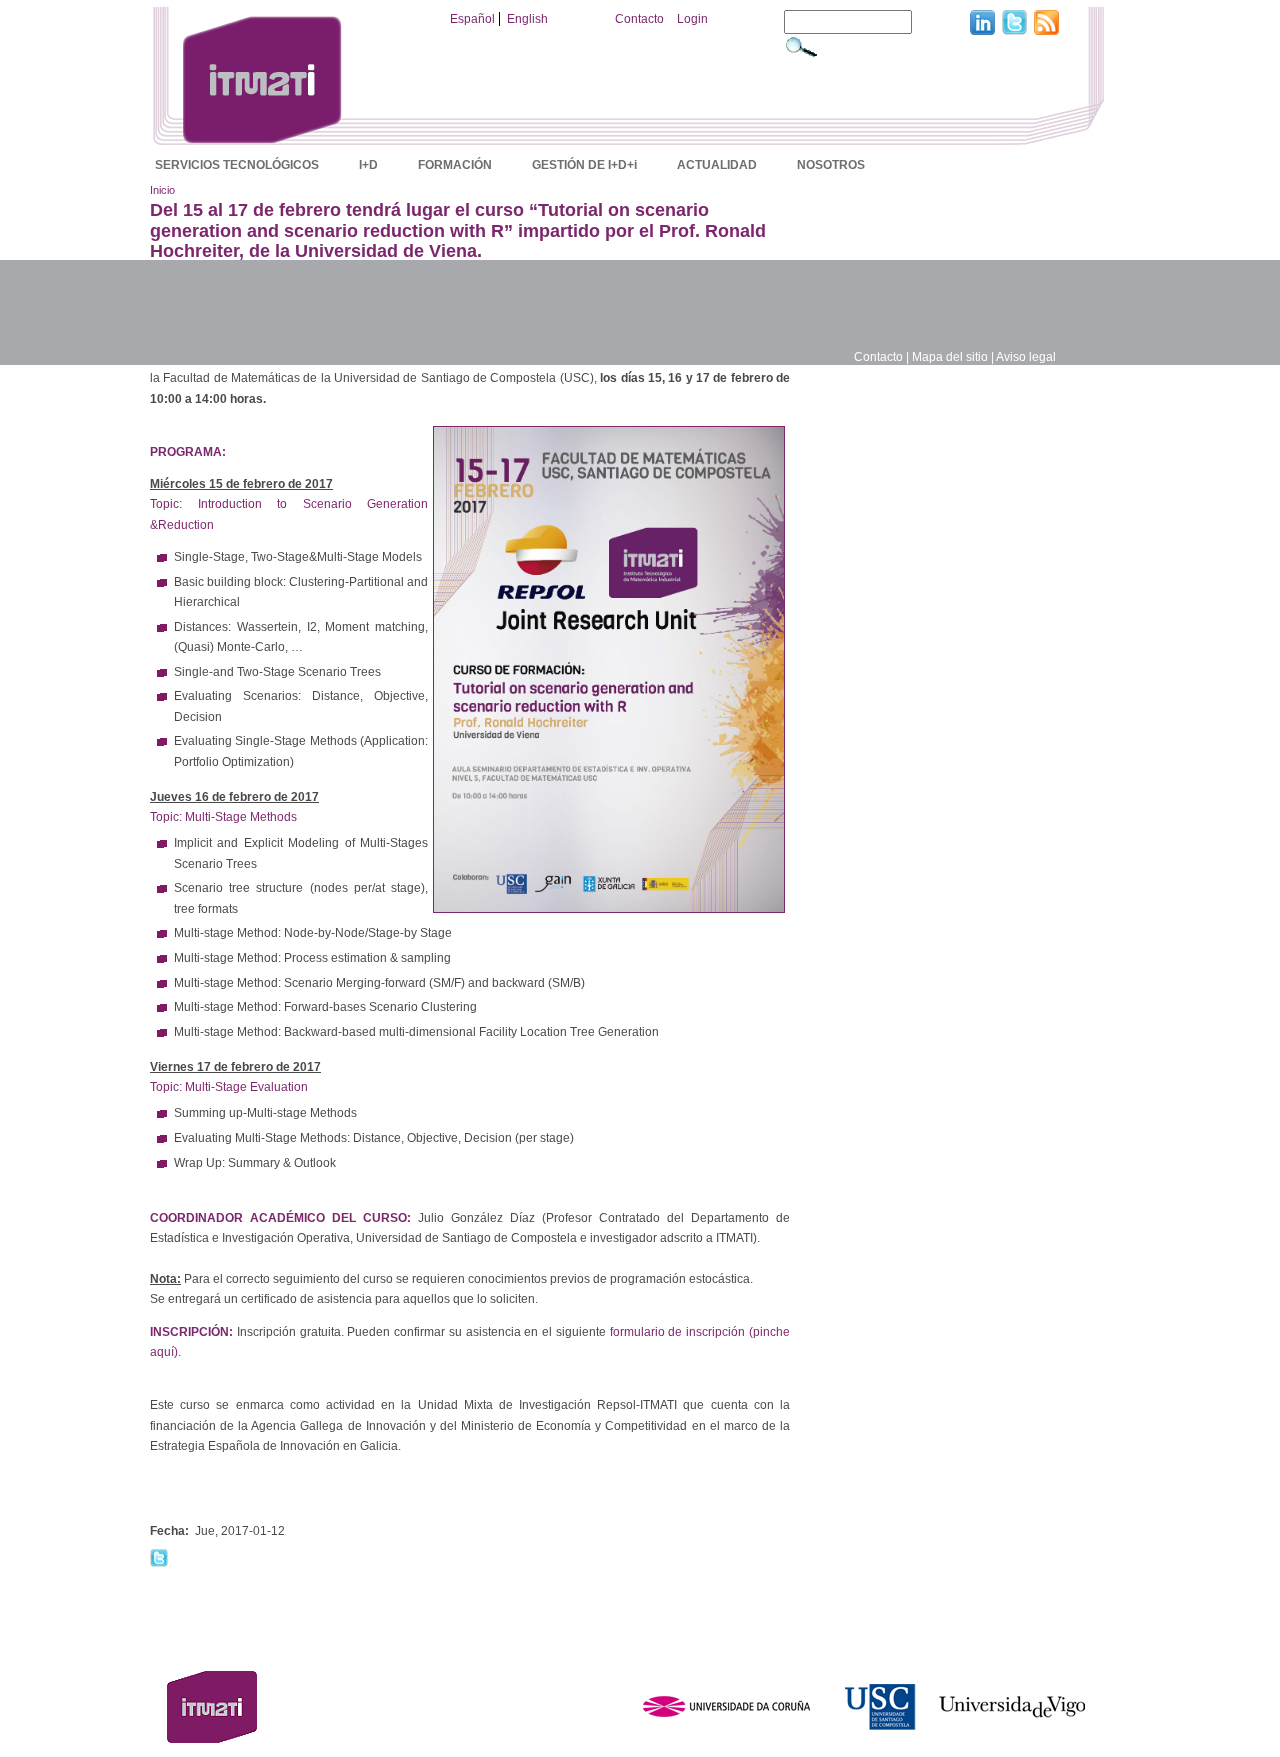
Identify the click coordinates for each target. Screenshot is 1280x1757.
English (527, 19)
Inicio (162, 190)
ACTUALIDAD (717, 165)
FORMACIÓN (455, 165)
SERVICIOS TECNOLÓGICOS (237, 165)
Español (472, 19)
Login (692, 19)
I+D (368, 165)
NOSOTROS (831, 165)
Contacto (639, 19)
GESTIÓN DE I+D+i (584, 165)
